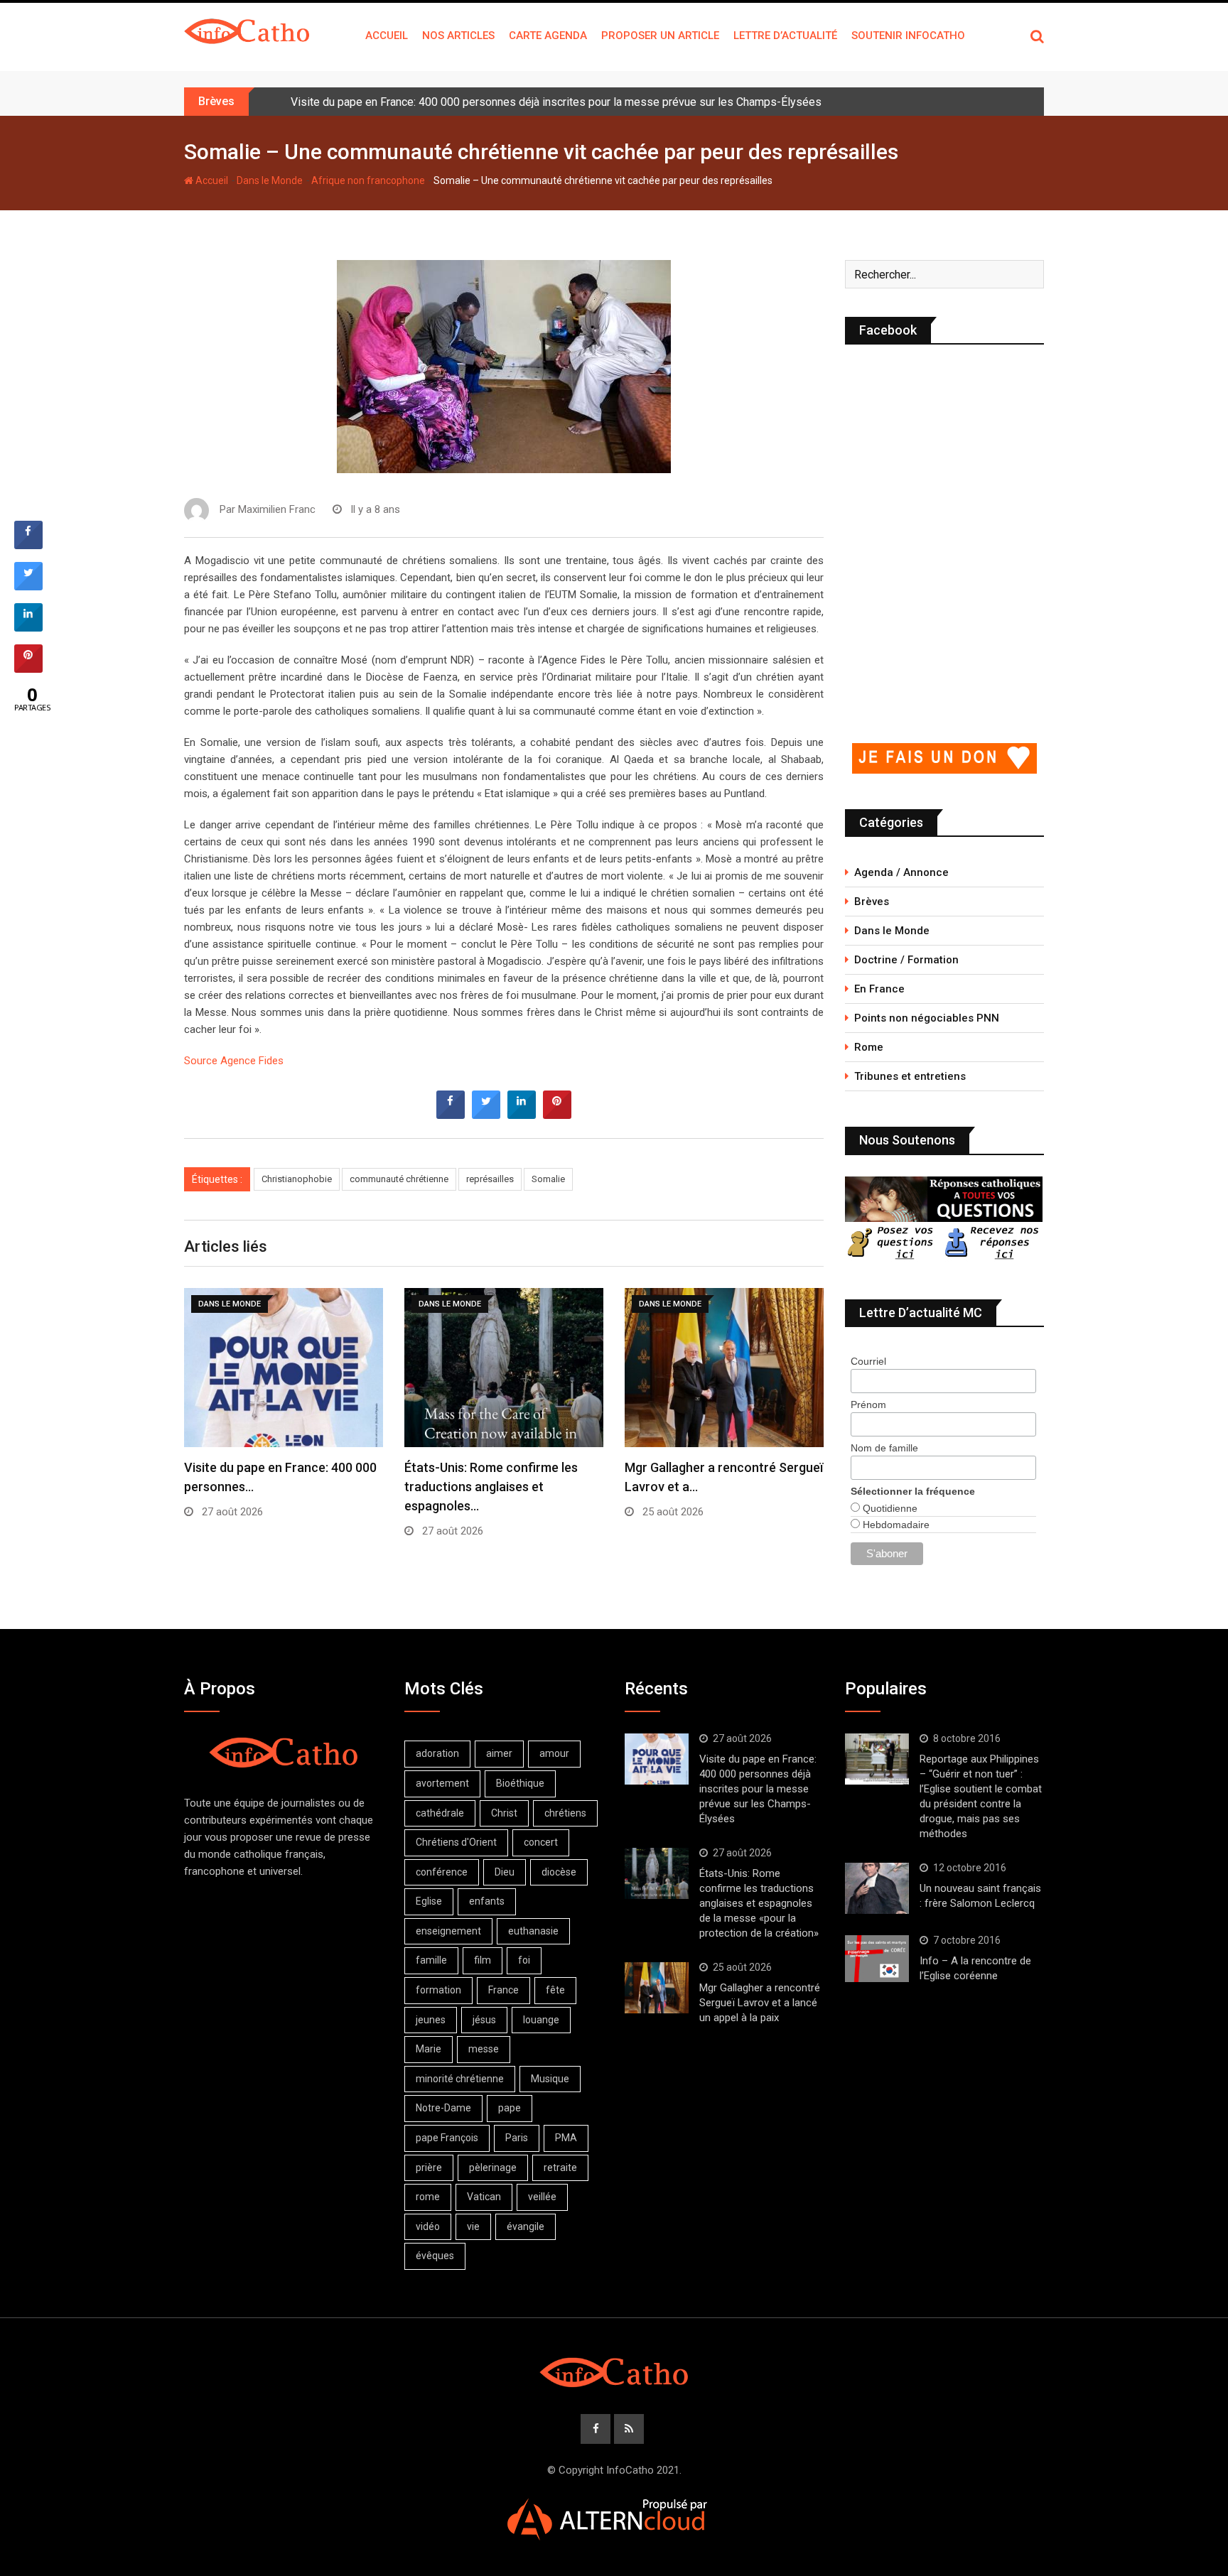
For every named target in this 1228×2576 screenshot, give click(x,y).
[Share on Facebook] (451, 1115)
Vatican (484, 2197)
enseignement (448, 1931)
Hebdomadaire (895, 1525)
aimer (499, 1753)
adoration (437, 1753)
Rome (869, 1047)
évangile (526, 2226)
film (483, 1960)
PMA (566, 2138)
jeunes (431, 2020)
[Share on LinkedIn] (28, 627)
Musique (550, 2079)
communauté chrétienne (399, 1179)
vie (473, 2226)
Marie (429, 2049)
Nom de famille (884, 1448)
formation (438, 1990)
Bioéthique (520, 1783)
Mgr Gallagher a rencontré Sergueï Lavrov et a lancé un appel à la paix (760, 2003)
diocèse (559, 1872)
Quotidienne (889, 1508)
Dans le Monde (270, 180)
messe (484, 2049)
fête (555, 1990)
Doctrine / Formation (906, 960)
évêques (435, 2256)
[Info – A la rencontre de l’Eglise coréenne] (877, 1959)
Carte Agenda (548, 36)
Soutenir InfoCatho (908, 36)
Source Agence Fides (234, 1061)
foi (524, 1960)
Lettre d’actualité (785, 36)
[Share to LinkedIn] (522, 1115)
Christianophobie (297, 1179)
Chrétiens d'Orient (456, 1842)
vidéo (428, 2226)
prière (429, 2168)
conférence (442, 1872)
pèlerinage (493, 2168)
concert (541, 1842)
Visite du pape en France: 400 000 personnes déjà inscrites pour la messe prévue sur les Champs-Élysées (556, 102)
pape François (447, 2138)
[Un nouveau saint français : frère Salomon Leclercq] (877, 1888)
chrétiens (565, 1813)
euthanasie (533, 1931)
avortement (442, 1783)
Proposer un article (660, 36)
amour (554, 1753)
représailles (490, 1179)
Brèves (872, 902)
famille (431, 1960)
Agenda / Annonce (901, 872)
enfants (487, 1901)
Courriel (868, 1361)
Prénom (868, 1405)
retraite (560, 2168)
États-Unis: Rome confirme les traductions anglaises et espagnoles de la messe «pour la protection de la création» (759, 1903)
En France (879, 989)
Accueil (387, 36)
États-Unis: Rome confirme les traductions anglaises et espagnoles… (491, 1487)
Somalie (548, 1179)
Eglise (429, 1901)
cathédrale (440, 1813)
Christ (504, 1813)
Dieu (505, 1872)
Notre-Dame (443, 2108)
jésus (484, 2020)
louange (541, 2020)
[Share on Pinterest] (557, 1115)
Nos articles (458, 36)
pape (510, 2108)
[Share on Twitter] (486, 1115)
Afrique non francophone (368, 180)
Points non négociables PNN (927, 1018)
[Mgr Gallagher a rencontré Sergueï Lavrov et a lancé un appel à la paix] (657, 1988)
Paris (517, 2138)
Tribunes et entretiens (910, 1076)
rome (428, 2197)
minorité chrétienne (460, 2079)
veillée (542, 2197)
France (503, 1990)
